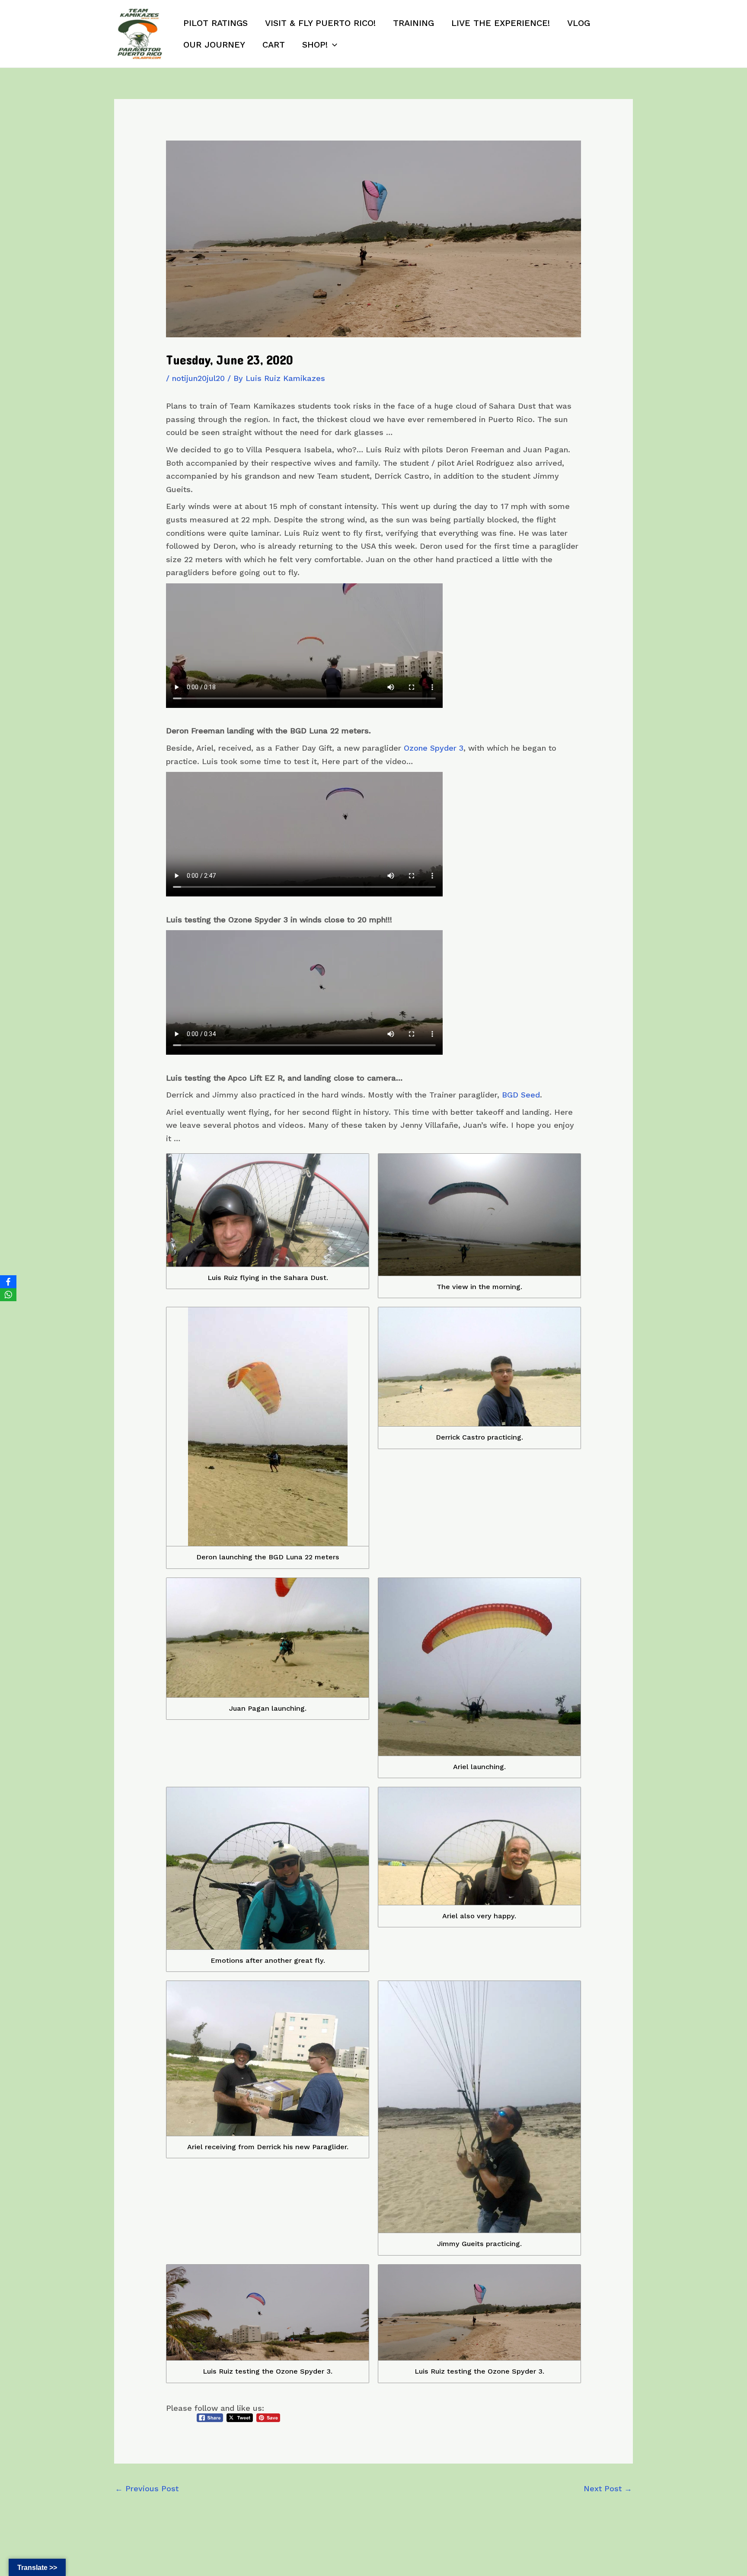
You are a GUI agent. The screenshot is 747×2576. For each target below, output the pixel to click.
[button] (332, 45)
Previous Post (147, 2488)
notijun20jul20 (198, 378)
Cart (274, 45)
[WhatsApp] (8, 1295)
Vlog (579, 23)
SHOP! (315, 45)
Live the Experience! (501, 23)
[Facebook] (8, 1282)
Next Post (608, 2488)
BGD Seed (521, 1095)
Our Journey (214, 45)
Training (413, 23)
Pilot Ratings (215, 23)
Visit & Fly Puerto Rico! (320, 23)
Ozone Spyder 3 (434, 748)
